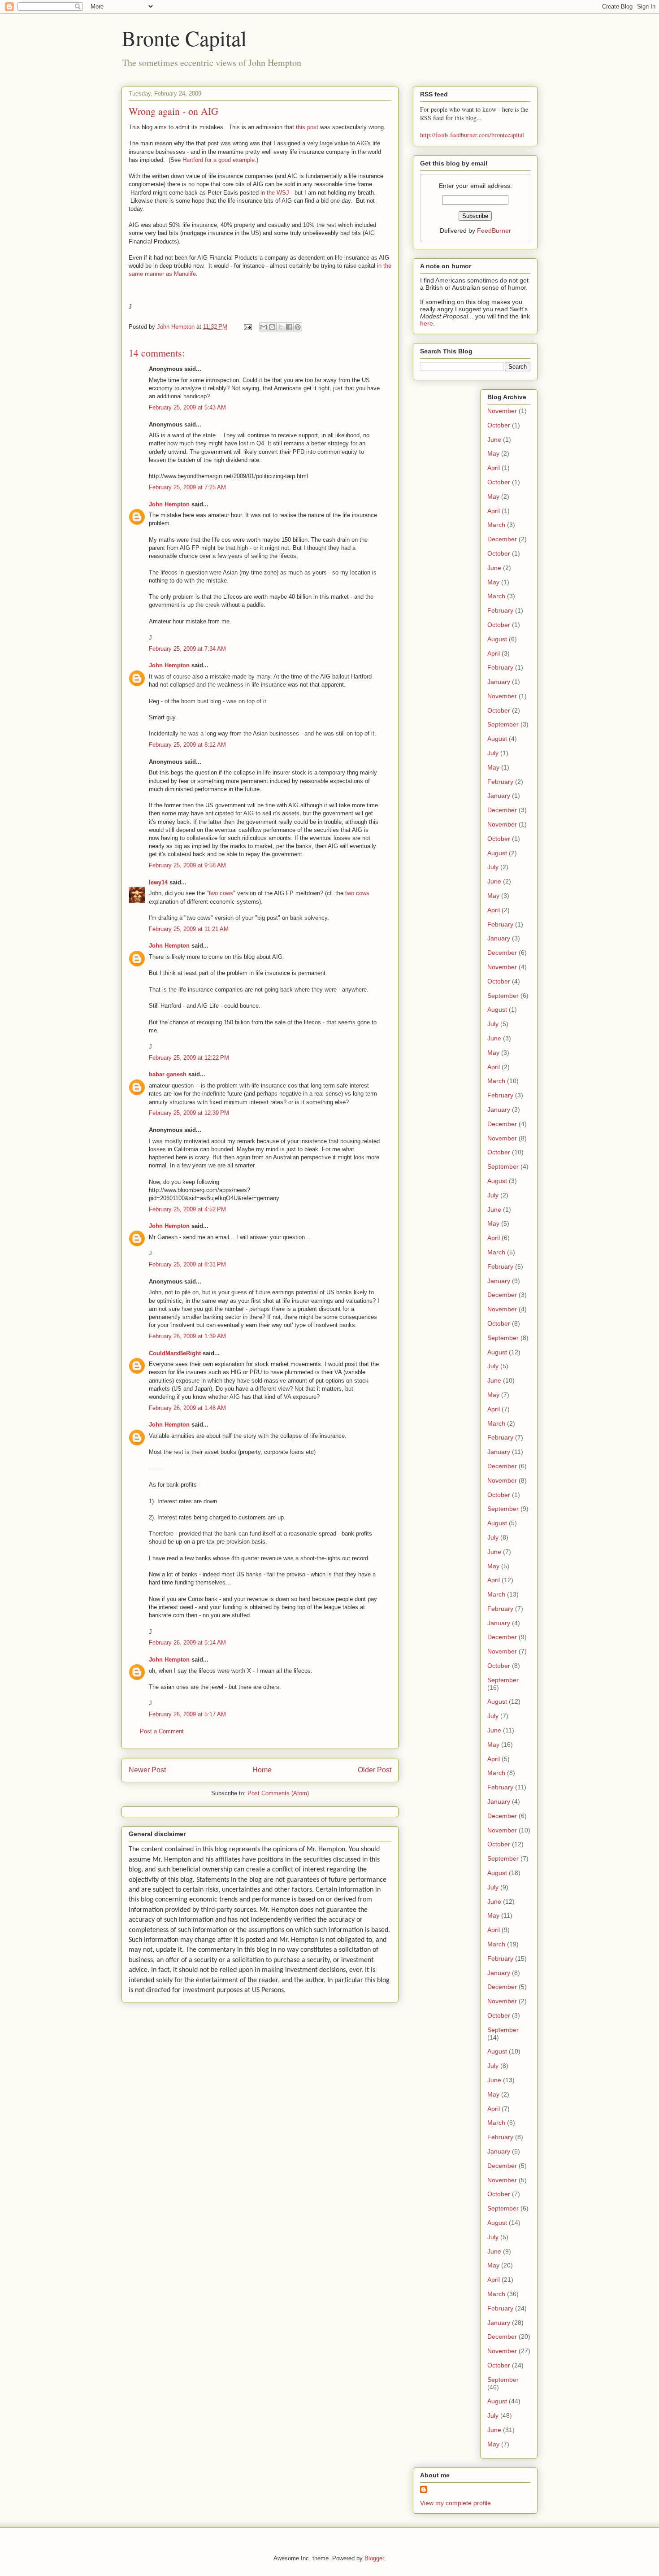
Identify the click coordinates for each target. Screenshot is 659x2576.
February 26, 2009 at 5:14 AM (187, 1643)
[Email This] (264, 327)
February (500, 610)
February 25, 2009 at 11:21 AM (189, 929)
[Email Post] (247, 327)
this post (307, 127)
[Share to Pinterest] (298, 327)
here (427, 323)
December (502, 539)
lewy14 (158, 882)
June (494, 439)
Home (262, 1770)
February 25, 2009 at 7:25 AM (187, 487)
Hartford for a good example (219, 160)
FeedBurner (494, 231)
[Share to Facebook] (289, 327)
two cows (357, 893)
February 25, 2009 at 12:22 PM (189, 1058)
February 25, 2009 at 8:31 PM (187, 1264)
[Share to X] (281, 327)
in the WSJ (275, 193)
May (493, 453)
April (494, 468)
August (497, 639)
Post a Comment (162, 1731)
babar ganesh (168, 1074)
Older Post (375, 1770)
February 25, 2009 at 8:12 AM (187, 745)
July (493, 753)
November (502, 411)
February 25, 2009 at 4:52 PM (187, 1209)
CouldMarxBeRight (175, 1353)
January (499, 682)
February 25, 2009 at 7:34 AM (187, 649)
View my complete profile (455, 2503)
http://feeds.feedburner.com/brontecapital (472, 135)
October (499, 425)
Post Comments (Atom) (278, 1793)
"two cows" (221, 893)
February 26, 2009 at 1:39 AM (187, 1336)
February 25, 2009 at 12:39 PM (189, 1113)
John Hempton (169, 504)
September (503, 724)
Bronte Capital (184, 38)
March (496, 525)
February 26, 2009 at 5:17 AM (187, 1714)
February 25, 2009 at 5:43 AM (187, 407)
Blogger (374, 2558)
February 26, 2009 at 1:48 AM (187, 1408)
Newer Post (147, 1770)
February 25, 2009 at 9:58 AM (187, 865)
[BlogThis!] (272, 327)
